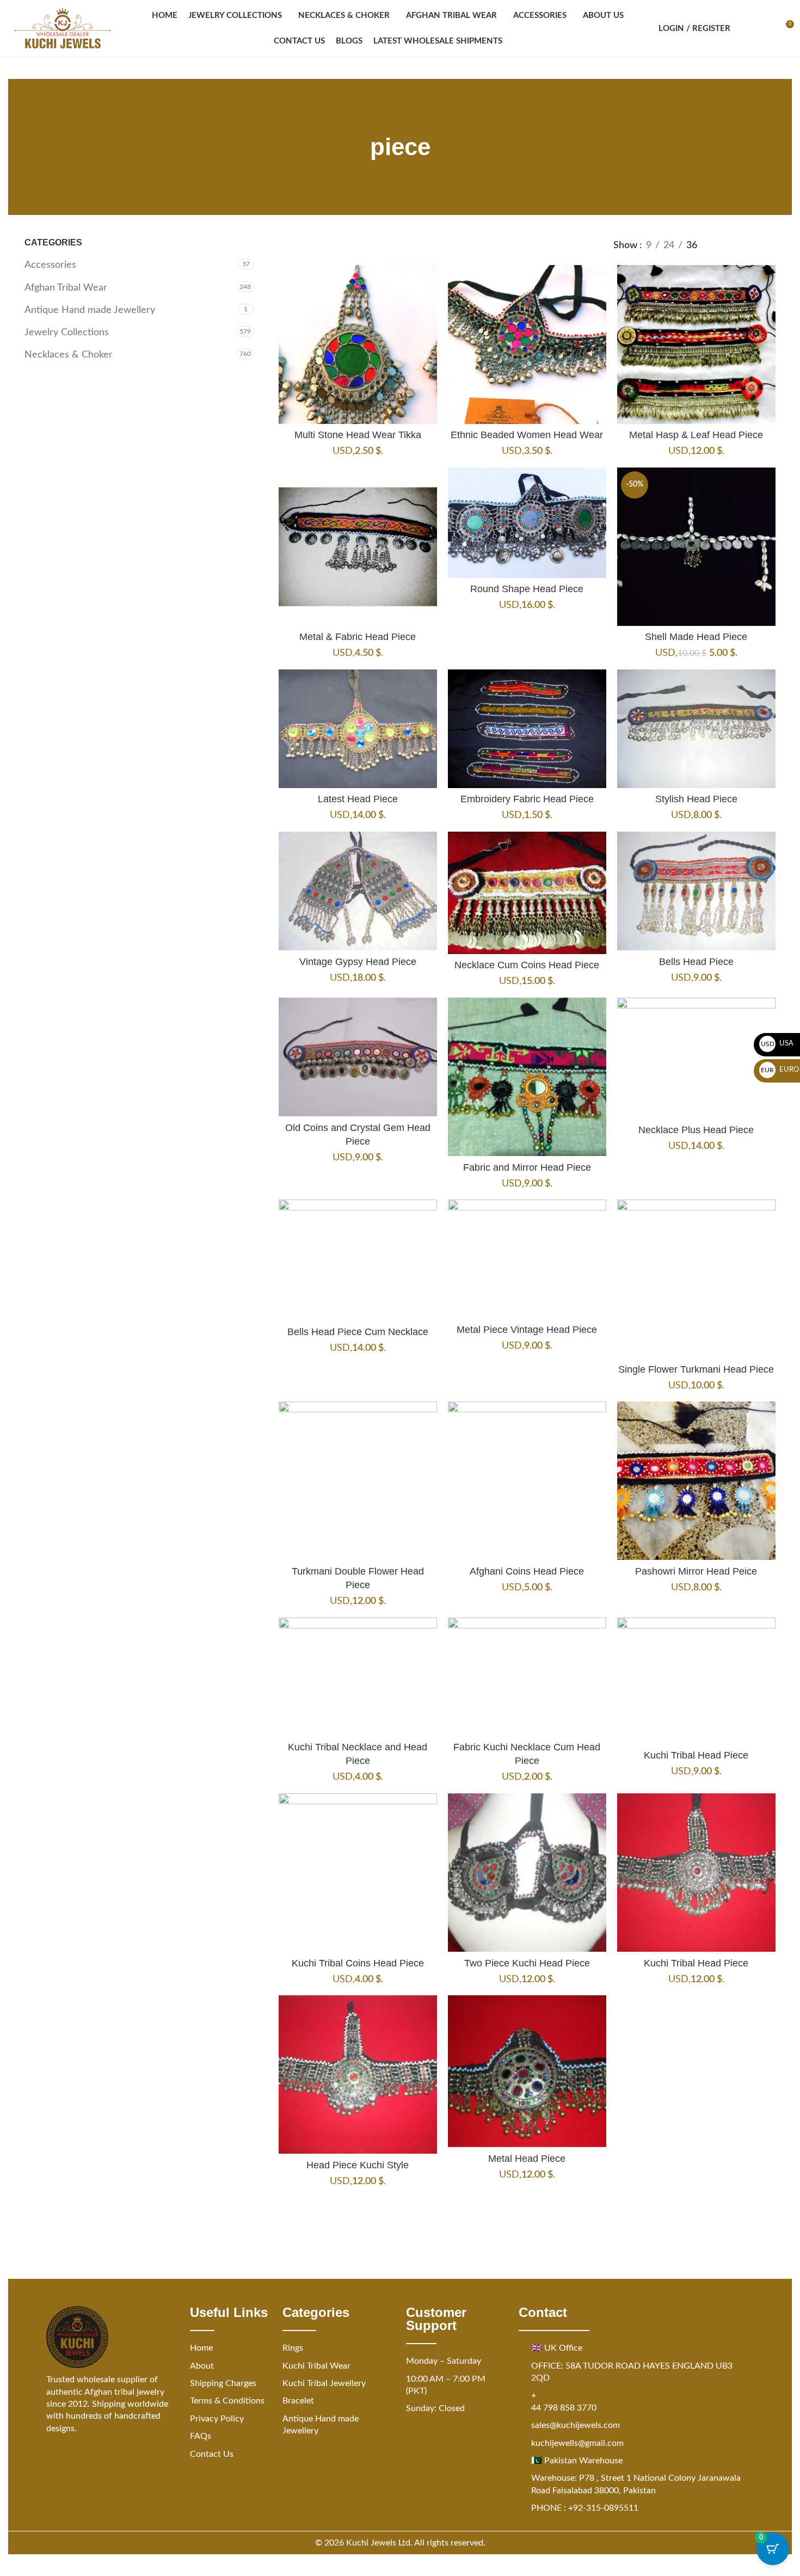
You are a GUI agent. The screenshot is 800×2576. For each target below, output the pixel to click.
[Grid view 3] (746, 245)
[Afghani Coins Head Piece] (527, 1481)
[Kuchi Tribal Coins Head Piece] (358, 1873)
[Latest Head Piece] (358, 729)
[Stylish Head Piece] (696, 729)
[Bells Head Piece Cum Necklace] (358, 1260)
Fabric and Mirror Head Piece (527, 1167)
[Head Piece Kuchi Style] (358, 2074)
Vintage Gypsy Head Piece (358, 962)
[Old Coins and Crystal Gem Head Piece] (358, 1057)
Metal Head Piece (527, 2159)
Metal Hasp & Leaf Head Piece (696, 435)
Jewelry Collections (67, 333)
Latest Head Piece (358, 799)
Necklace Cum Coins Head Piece (527, 965)
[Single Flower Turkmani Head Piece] (696, 1279)
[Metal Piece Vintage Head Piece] (527, 1259)
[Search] (746, 28)
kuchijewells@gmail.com (577, 2443)
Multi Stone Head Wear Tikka (358, 435)
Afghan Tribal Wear (66, 288)
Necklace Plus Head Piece (696, 1130)
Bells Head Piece (696, 962)
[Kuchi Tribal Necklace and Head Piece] (358, 1677)
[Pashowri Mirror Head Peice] (696, 1481)
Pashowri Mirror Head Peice (696, 1571)
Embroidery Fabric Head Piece (527, 799)
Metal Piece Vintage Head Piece (527, 1330)
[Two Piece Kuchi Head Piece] (527, 1873)
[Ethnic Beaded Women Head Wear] (527, 344)
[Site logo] (63, 28)
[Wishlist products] (765, 28)
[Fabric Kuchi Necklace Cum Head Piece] (527, 1677)
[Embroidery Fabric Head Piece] (527, 729)
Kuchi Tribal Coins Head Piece (358, 1963)
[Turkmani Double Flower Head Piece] (358, 1481)
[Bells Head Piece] (696, 891)
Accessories (50, 265)
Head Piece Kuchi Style (358, 2165)
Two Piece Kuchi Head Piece (527, 1963)
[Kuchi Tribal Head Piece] (696, 1681)
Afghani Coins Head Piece (527, 1571)
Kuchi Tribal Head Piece (696, 1755)
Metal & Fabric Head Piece (358, 637)
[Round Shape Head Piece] (527, 523)
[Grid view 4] (769, 245)
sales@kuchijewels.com (576, 2425)
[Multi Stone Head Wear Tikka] (358, 344)
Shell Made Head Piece (696, 637)
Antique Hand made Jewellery (90, 310)
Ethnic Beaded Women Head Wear (527, 435)
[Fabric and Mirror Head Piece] (527, 1077)
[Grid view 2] (724, 245)
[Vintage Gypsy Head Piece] (358, 891)
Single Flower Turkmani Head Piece (696, 1369)
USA (777, 1044)
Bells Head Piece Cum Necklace (358, 1332)
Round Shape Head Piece (527, 589)
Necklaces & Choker (69, 355)
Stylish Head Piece (696, 799)
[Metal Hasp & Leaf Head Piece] (696, 344)
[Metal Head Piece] (527, 2071)
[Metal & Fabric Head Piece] (358, 547)
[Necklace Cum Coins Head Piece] (527, 893)
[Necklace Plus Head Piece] (696, 1058)
